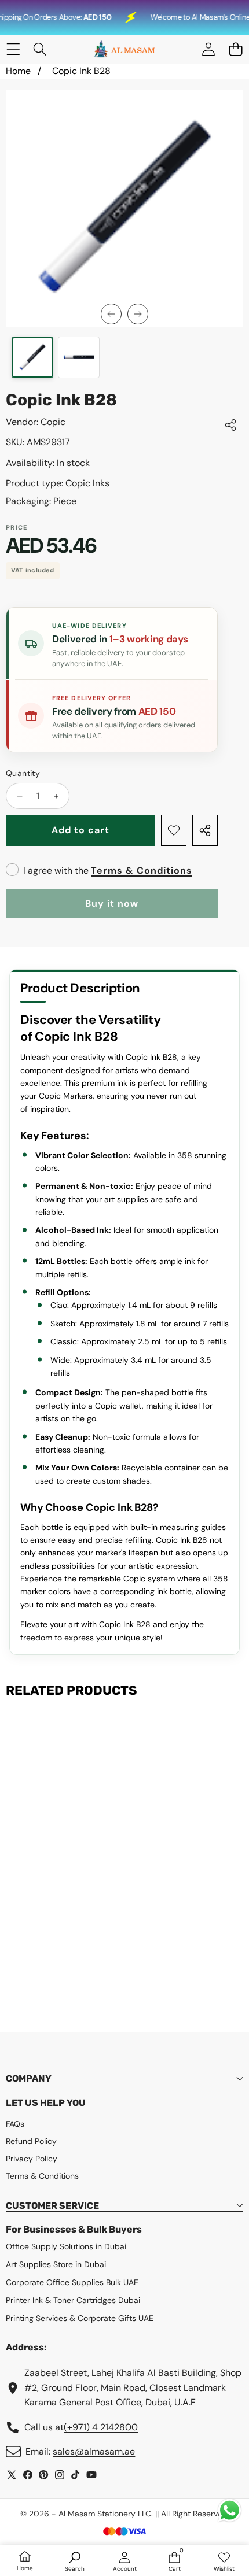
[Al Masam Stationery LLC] (124, 49)
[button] (235, 49)
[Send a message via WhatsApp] (230, 2510)
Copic (53, 422)
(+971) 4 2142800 (101, 2427)
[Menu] (13, 49)
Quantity (23, 773)
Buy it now (112, 903)
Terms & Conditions (142, 871)
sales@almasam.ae (94, 2451)
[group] (32, 357)
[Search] (40, 49)
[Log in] (208, 49)
